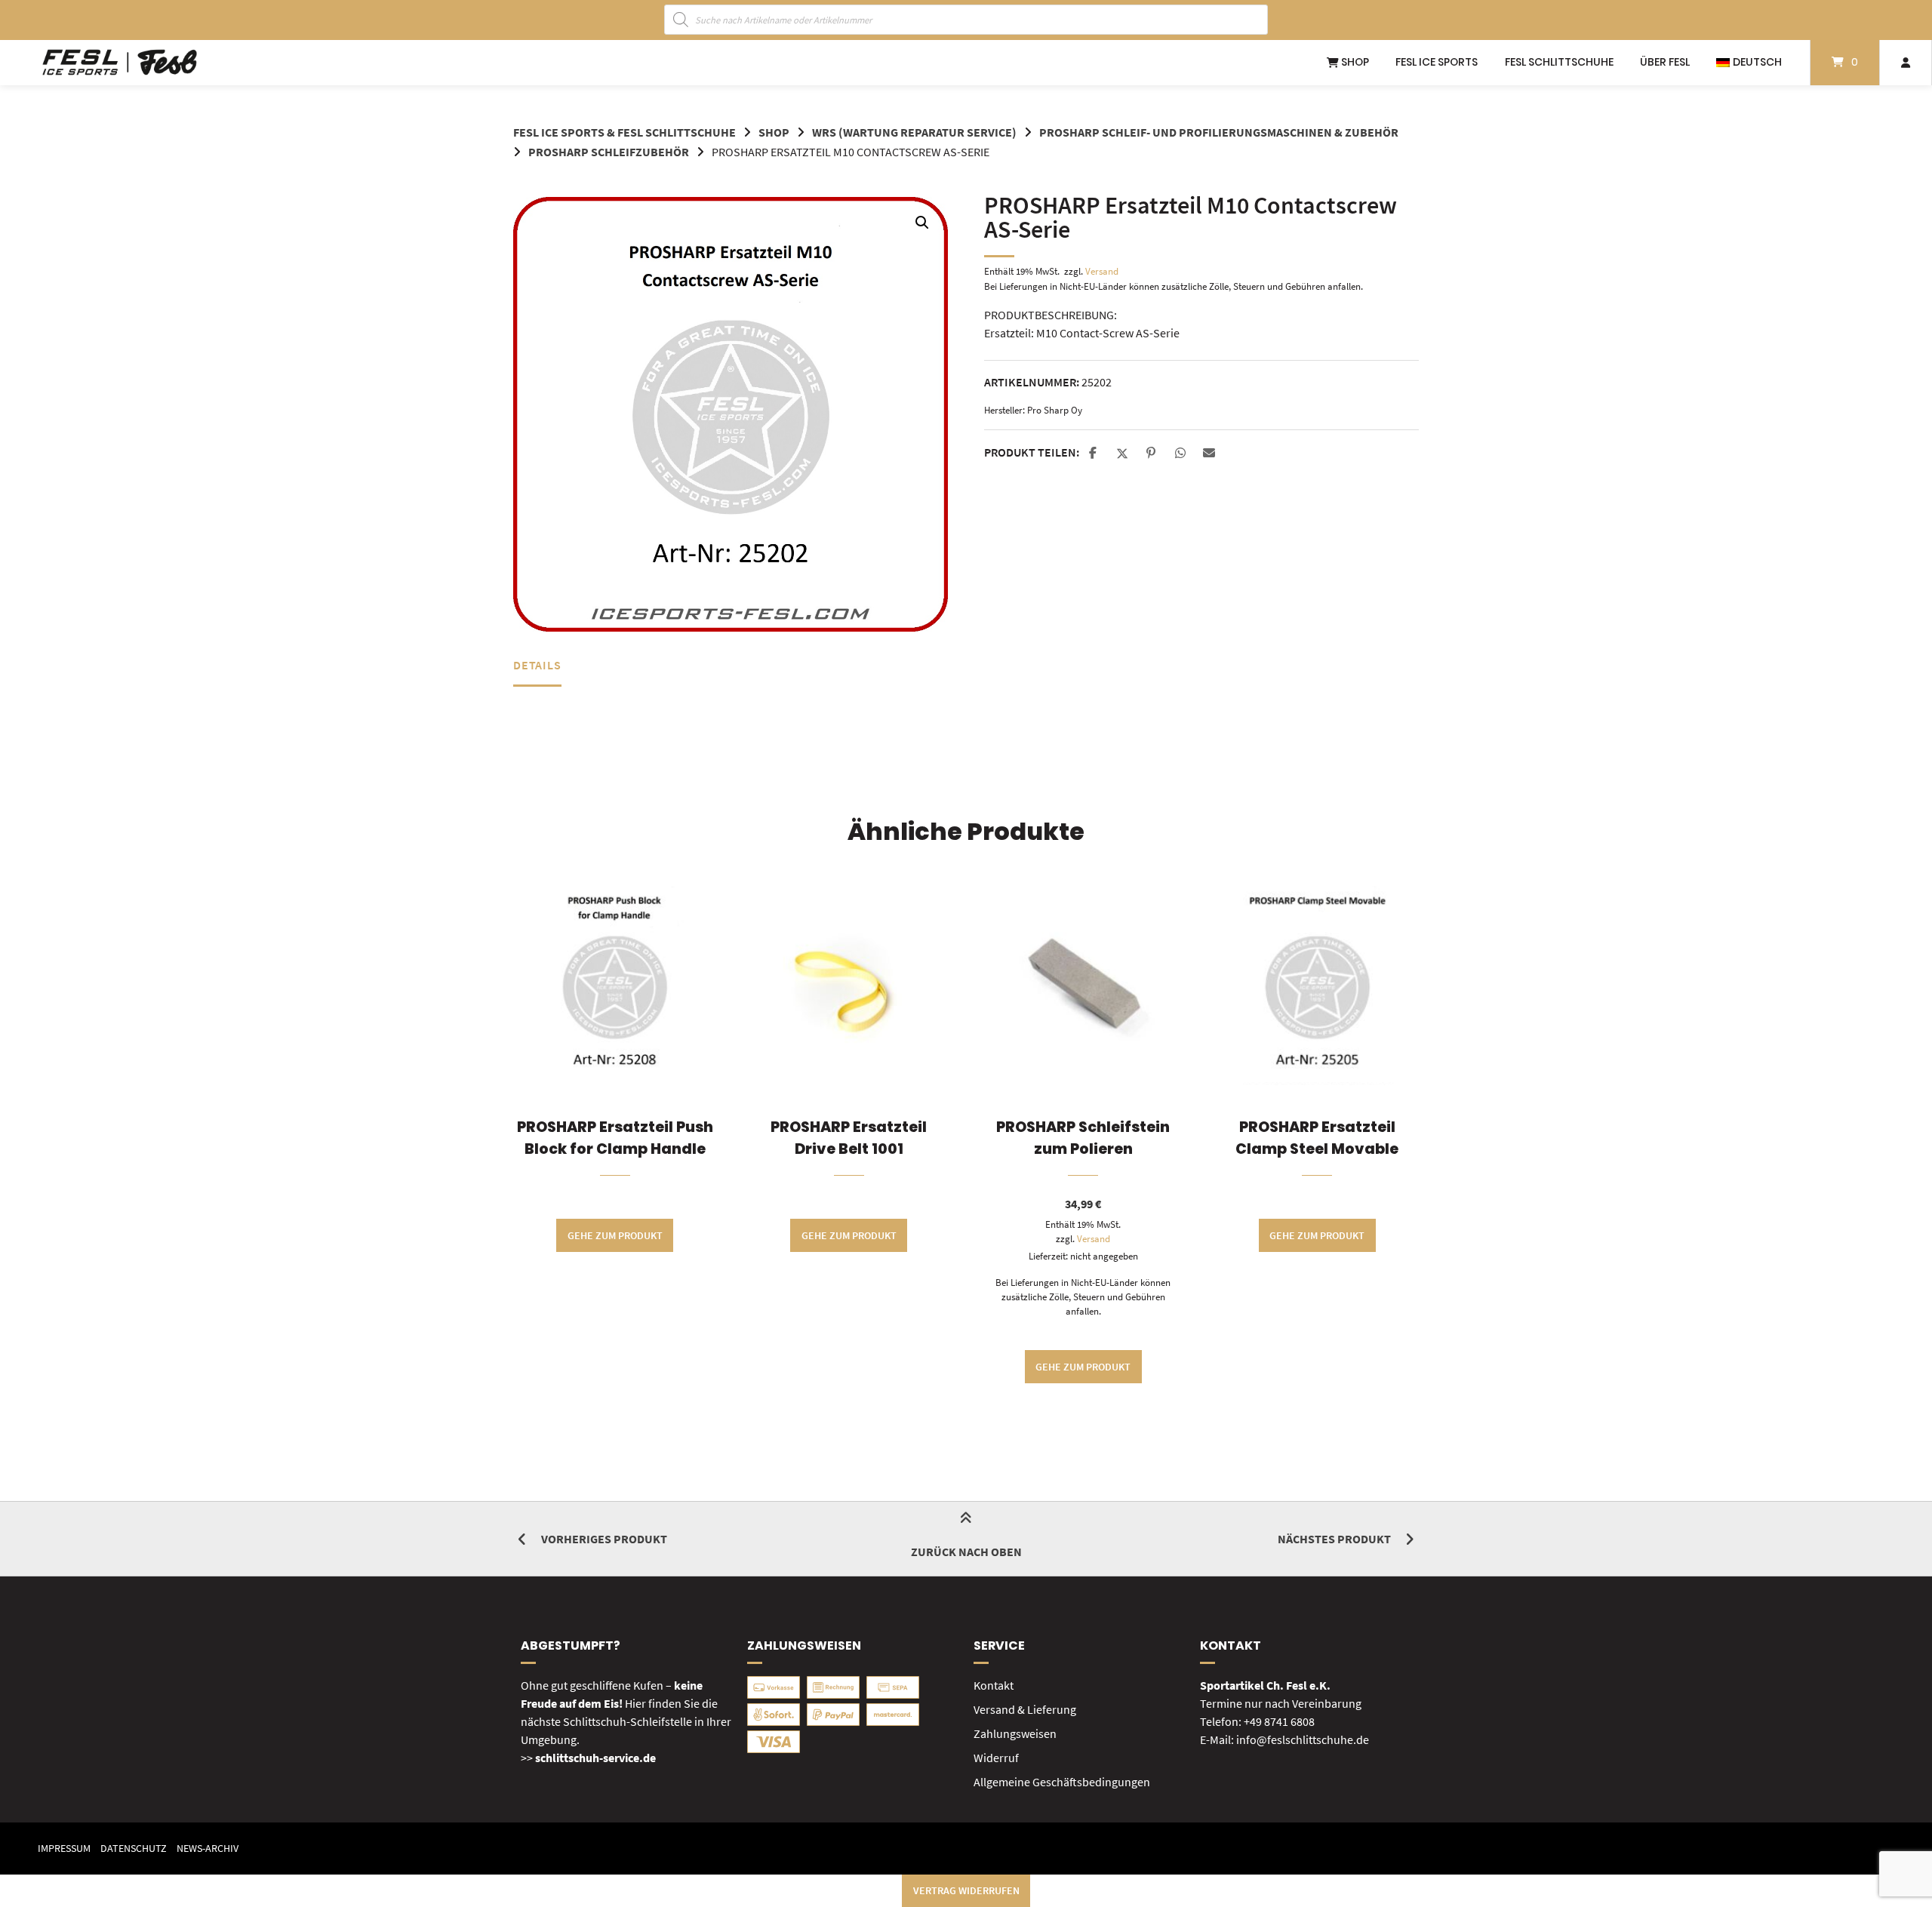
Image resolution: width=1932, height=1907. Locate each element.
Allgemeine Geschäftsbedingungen (1062, 1782)
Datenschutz (134, 1849)
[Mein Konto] (1906, 63)
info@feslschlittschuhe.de (1303, 1739)
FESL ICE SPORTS (1437, 62)
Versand (1102, 271)
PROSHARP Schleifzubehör (609, 152)
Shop (1354, 62)
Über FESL (1665, 62)
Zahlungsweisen (1015, 1733)
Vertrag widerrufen (966, 1890)
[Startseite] (120, 63)
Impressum (64, 1849)
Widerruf (996, 1758)
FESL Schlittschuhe (1559, 62)
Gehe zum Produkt (615, 1235)
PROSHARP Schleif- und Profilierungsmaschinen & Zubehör (1219, 132)
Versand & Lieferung (1025, 1709)
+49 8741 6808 (1279, 1721)
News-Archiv (208, 1849)
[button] (922, 223)
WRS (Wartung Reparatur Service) (914, 132)
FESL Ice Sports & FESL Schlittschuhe (625, 132)
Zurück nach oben (966, 1552)
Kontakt (994, 1685)
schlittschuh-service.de (595, 1758)
